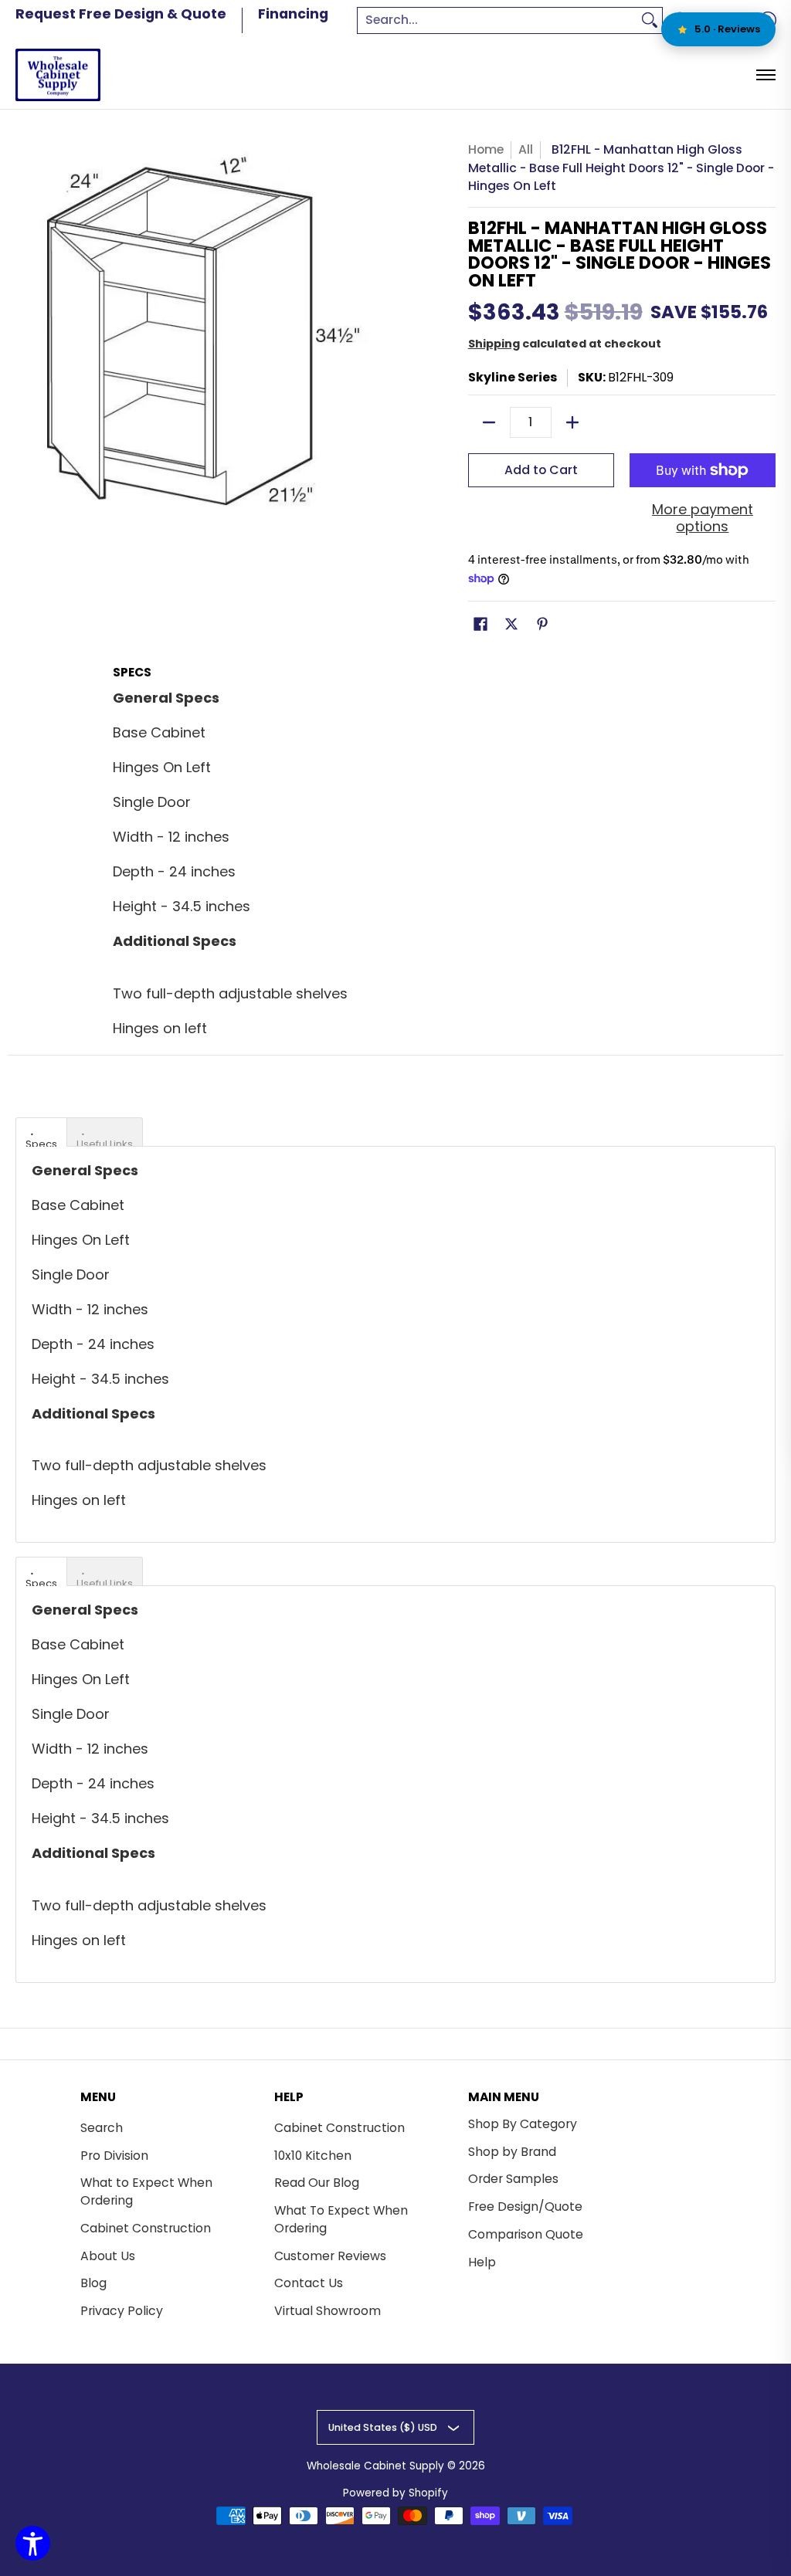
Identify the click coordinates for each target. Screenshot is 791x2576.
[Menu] (765, 75)
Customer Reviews (330, 2256)
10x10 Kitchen (313, 2156)
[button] (480, 625)
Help (482, 2262)
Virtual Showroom (328, 2311)
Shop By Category (523, 2124)
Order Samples (513, 2179)
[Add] (572, 422)
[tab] (41, 1132)
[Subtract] (489, 422)
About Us (108, 2256)
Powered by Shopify (395, 2493)
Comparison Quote (526, 2234)
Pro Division (114, 2156)
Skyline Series (513, 377)
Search (102, 2128)
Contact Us (309, 2283)
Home (486, 149)
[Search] (650, 20)
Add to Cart (541, 470)
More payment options (703, 519)
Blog (93, 2283)
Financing (293, 14)
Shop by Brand (512, 2152)
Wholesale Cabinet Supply (375, 2466)
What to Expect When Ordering (146, 2191)
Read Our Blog (317, 2183)
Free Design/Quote (525, 2207)
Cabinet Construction (146, 2228)
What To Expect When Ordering (341, 2219)
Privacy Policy (122, 2311)
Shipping (494, 344)
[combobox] (497, 20)
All (526, 149)
